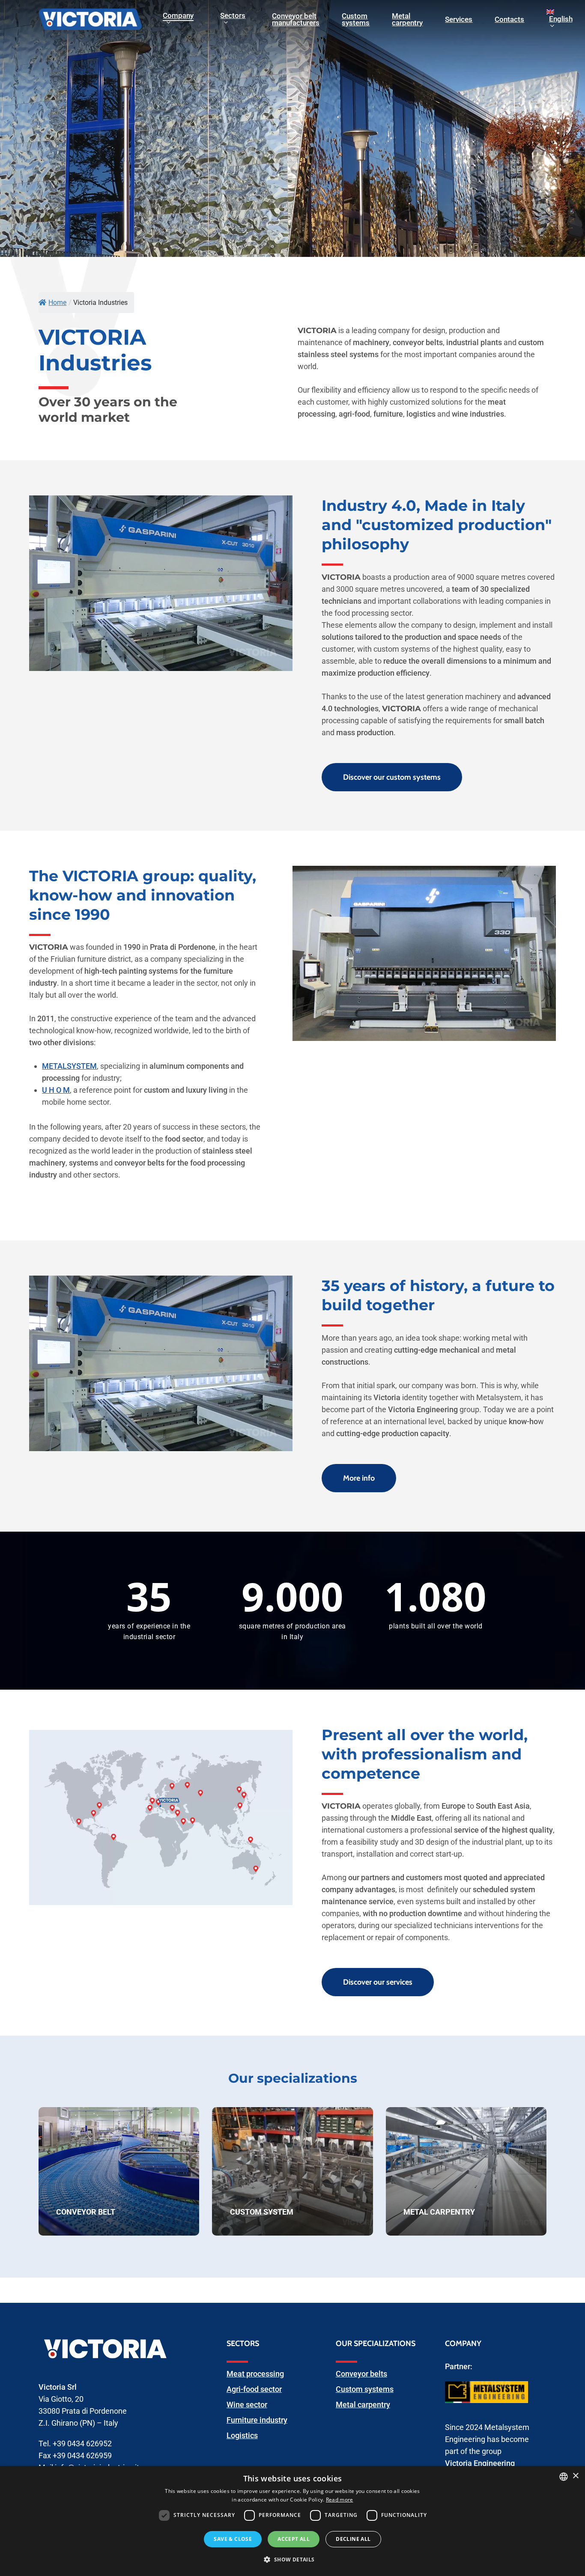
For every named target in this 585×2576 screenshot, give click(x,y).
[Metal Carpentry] (466, 2171)
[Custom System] (292, 2171)
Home (57, 303)
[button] (292, 2560)
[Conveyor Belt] (119, 2171)
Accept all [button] (294, 2539)
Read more (340, 2500)
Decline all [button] (353, 2539)
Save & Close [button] (233, 2539)
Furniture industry (257, 2420)
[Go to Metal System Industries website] (487, 2407)
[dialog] (292, 2521)
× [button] (575, 2476)
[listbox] (564, 2477)
